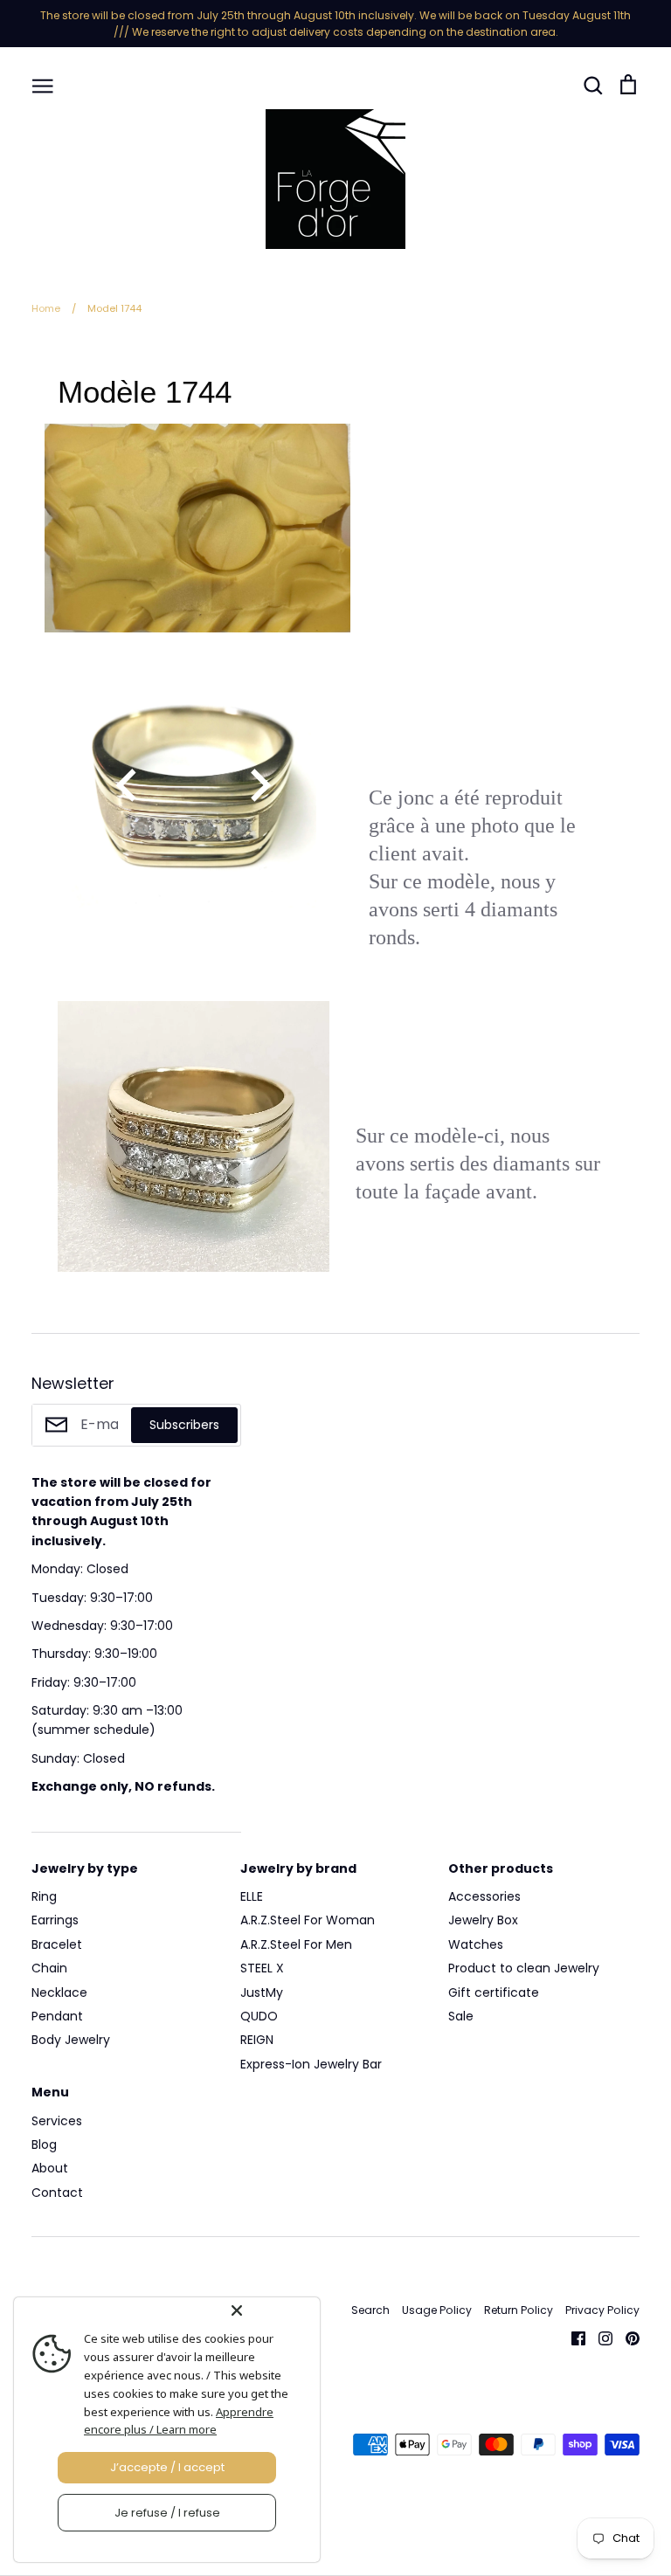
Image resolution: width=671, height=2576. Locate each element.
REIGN (257, 2040)
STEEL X (262, 1968)
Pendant (57, 2016)
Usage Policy (437, 2310)
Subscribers (184, 1425)
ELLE (252, 1896)
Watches (476, 1944)
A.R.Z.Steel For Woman (308, 1920)
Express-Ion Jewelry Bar (311, 2064)
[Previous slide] (128, 785)
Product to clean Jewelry (524, 1968)
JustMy (262, 1992)
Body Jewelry (71, 2040)
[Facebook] (572, 2338)
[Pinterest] (626, 2338)
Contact (57, 2193)
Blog (44, 2144)
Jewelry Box (483, 1920)
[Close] (272, 2310)
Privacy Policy (602, 2310)
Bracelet (57, 1944)
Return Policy (519, 2310)
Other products (501, 1868)
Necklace (59, 1992)
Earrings (55, 1920)
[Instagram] (599, 2338)
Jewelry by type (85, 1868)
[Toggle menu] (43, 85)
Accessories (484, 1896)
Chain (49, 1968)
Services (57, 2121)
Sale (461, 2016)
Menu (50, 2092)
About (50, 2168)
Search (370, 2310)
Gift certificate (494, 1992)
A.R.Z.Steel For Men (296, 1944)
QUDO (259, 2016)
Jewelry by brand (298, 1868)
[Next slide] (259, 785)
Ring (44, 1896)
